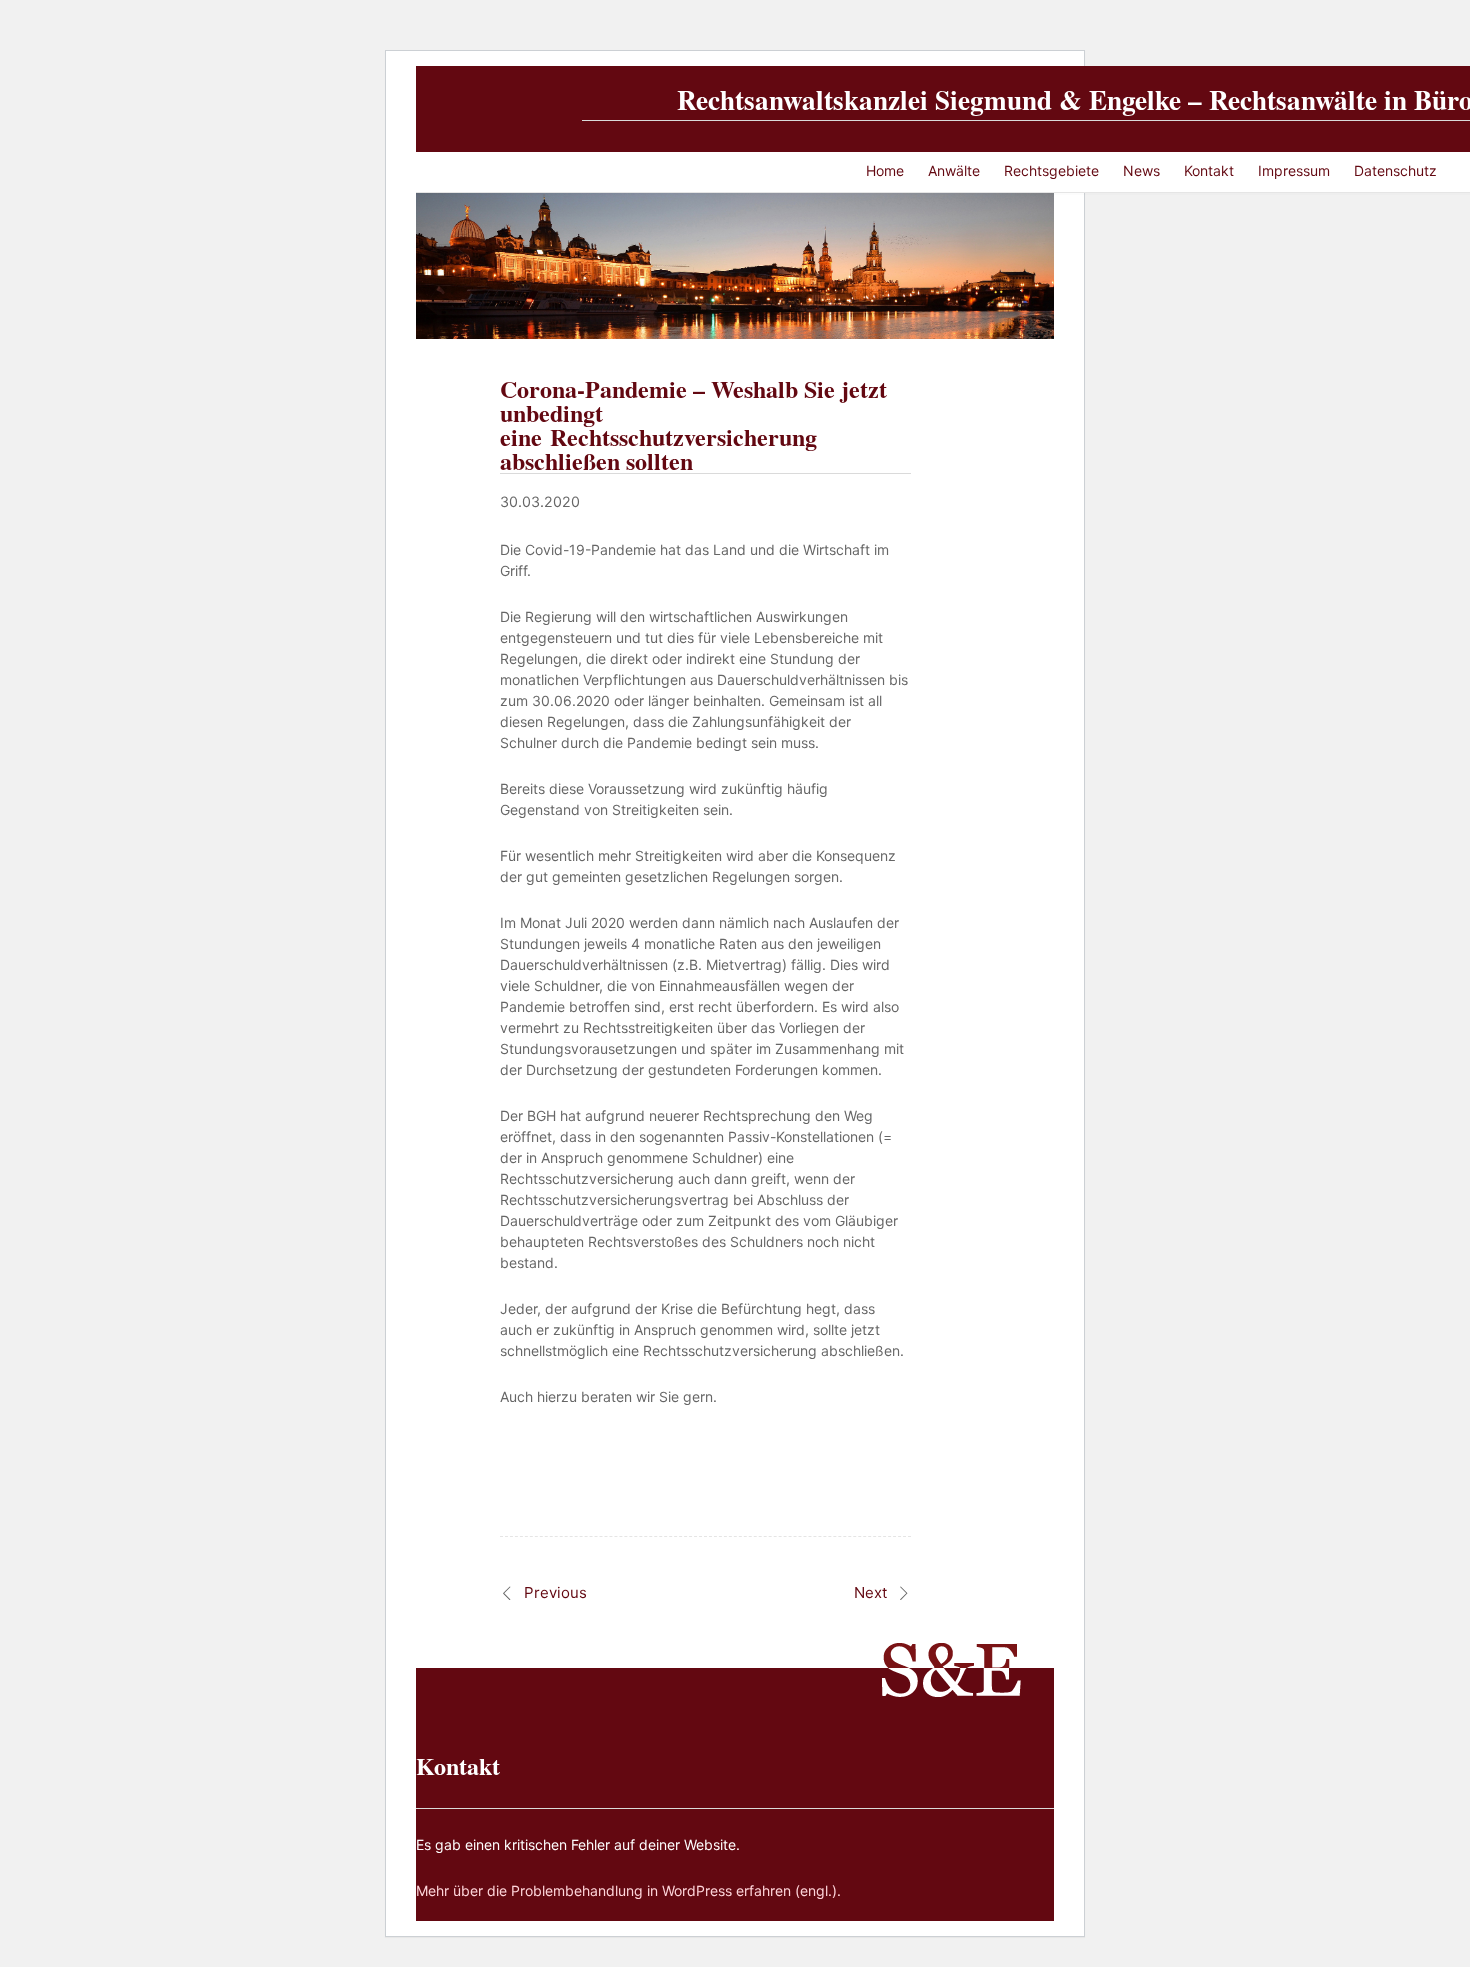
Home (885, 170)
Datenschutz (1395, 170)
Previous (555, 1592)
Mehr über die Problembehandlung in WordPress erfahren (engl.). (628, 1890)
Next (870, 1592)
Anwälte (954, 170)
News (1141, 170)
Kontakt (1209, 170)
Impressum (1294, 170)
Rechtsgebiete (1051, 170)
